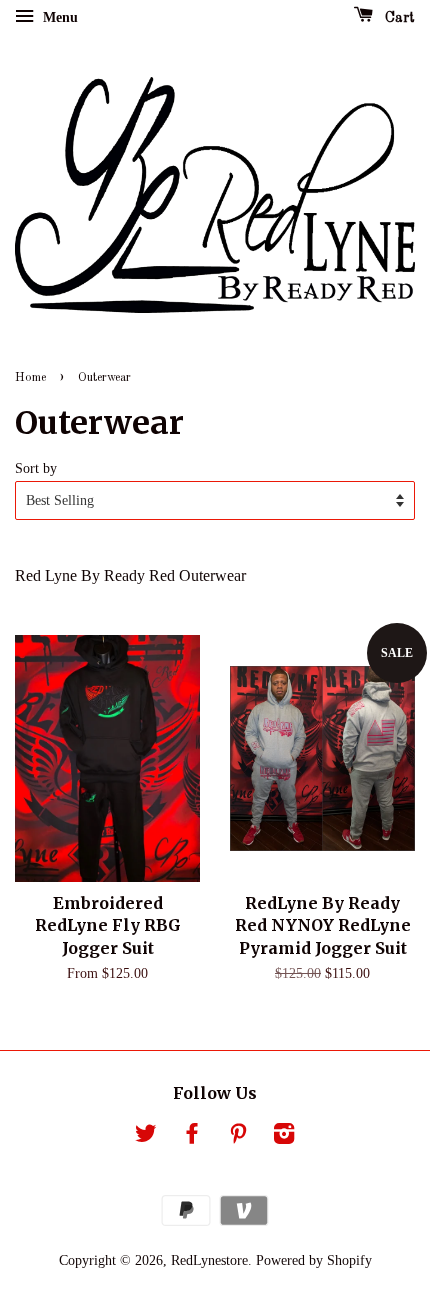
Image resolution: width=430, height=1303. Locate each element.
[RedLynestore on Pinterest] (238, 1137)
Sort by (36, 468)
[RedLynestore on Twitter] (146, 1137)
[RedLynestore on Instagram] (284, 1137)
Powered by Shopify (314, 1260)
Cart (398, 18)
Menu (58, 17)
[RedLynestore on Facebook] (192, 1137)
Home (30, 378)
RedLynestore (209, 1260)
